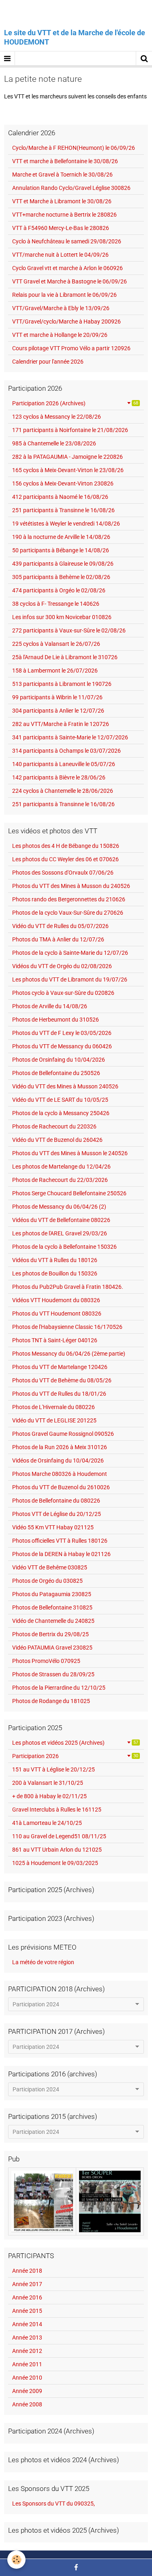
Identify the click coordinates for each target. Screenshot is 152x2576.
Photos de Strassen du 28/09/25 (53, 1674)
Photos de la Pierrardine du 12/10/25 (59, 1688)
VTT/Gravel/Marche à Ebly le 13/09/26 (61, 308)
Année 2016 (27, 2297)
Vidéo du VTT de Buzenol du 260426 (57, 1140)
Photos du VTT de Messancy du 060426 (62, 1046)
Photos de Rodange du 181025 (51, 1701)
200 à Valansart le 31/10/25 (48, 1783)
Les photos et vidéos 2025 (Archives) (75, 1743)
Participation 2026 (75, 1756)
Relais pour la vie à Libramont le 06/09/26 (64, 295)
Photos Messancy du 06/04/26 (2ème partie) (69, 1354)
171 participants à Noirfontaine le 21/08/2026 (70, 430)
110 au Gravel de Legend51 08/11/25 (59, 1836)
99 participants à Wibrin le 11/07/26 (57, 697)
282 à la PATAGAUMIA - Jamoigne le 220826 (67, 457)
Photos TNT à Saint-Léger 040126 (55, 1340)
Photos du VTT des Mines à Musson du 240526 (71, 886)
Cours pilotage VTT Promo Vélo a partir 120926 (71, 348)
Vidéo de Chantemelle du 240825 (53, 1621)
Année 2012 (27, 2351)
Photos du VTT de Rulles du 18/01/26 (59, 1394)
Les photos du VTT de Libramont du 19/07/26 (70, 979)
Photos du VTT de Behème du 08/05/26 (62, 1380)
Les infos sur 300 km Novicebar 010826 (62, 617)
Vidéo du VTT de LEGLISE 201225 (54, 1420)
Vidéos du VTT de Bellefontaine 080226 (61, 1220)
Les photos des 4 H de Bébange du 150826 (66, 846)
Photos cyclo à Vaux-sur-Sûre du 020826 (63, 993)
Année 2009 (27, 2391)
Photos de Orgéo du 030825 (47, 1581)
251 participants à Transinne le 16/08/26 (63, 510)
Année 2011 (27, 2364)
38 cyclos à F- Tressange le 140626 (56, 604)
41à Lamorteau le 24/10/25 (47, 1823)
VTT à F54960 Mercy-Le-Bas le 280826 (61, 228)
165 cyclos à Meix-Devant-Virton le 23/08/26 (68, 470)
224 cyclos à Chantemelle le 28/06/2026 (63, 791)
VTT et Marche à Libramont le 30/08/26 (62, 201)
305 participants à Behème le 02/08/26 (61, 577)
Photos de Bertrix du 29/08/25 (50, 1634)
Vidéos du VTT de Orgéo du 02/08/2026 (62, 966)
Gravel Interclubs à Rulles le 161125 (57, 1810)
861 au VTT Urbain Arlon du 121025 (57, 1850)
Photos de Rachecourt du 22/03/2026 (60, 1180)
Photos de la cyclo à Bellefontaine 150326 (64, 1247)
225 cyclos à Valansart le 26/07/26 (56, 644)
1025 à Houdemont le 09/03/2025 (55, 1863)
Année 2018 (27, 2271)
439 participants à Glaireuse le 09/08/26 (63, 564)
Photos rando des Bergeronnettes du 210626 (69, 899)
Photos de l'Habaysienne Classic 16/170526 (67, 1327)
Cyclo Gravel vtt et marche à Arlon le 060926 (67, 268)
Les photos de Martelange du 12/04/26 (61, 1167)
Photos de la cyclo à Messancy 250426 (61, 1113)
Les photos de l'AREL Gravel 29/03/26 (60, 1233)
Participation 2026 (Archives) (75, 403)
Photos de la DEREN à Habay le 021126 (61, 1554)
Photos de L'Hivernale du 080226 (54, 1407)
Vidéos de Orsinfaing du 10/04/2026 (58, 1460)
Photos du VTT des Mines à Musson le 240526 (70, 1153)
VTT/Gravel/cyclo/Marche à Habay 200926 (66, 321)
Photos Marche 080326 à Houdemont (60, 1474)
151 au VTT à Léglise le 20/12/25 (54, 1769)
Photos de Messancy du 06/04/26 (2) (59, 1207)
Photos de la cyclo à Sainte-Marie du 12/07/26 (70, 953)
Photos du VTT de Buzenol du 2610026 (61, 1487)
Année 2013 (27, 2338)
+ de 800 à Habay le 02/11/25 (49, 1796)
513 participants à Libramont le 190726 (62, 684)
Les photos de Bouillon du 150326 (55, 1273)
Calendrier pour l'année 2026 (48, 362)
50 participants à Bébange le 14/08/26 (61, 550)
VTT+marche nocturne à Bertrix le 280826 (64, 215)
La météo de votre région (43, 1962)
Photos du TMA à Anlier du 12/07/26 (58, 939)
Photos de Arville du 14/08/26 (50, 1006)
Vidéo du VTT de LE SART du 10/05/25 (60, 1100)
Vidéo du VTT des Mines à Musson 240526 (65, 1086)
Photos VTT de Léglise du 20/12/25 (57, 1514)
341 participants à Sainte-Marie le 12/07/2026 (70, 737)
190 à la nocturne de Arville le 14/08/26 (61, 537)
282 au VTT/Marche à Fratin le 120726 (61, 724)
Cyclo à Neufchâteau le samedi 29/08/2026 (67, 241)
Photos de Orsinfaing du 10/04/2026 (59, 1060)
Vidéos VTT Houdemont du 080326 (56, 1300)
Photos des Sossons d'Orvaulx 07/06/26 (63, 873)
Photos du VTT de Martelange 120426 (60, 1367)
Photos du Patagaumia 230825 (52, 1594)
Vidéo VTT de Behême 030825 (50, 1567)
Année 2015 (27, 2311)
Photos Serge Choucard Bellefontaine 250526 (69, 1193)
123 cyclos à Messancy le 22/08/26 (57, 417)
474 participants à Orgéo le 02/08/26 (59, 590)
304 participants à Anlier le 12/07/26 (58, 711)
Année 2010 (27, 2378)
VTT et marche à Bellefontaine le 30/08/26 (65, 161)
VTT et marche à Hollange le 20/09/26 (60, 335)
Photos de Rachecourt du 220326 (54, 1126)
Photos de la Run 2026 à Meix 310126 (60, 1447)
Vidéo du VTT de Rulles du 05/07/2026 (60, 926)
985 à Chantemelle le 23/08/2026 (54, 443)
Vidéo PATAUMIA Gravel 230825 (52, 1648)
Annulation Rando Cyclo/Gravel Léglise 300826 (71, 188)
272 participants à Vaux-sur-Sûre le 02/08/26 (69, 630)
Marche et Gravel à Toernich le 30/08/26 (62, 175)
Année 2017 (27, 2284)
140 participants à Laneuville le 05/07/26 (64, 764)
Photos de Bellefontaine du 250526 (56, 1073)
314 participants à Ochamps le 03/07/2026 (66, 751)
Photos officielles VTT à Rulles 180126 (60, 1541)
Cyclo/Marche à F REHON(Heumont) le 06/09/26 (74, 148)
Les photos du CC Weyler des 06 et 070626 (65, 859)
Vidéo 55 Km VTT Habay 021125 (53, 1527)
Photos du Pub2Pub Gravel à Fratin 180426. (68, 1287)
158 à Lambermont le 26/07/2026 (55, 671)
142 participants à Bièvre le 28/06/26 (59, 777)
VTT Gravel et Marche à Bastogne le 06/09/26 (70, 281)
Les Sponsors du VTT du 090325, (54, 2504)
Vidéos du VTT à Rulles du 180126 (55, 1260)
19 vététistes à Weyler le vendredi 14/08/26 (66, 524)
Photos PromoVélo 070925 (46, 1661)
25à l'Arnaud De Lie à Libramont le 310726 (65, 657)
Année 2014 (27, 2324)
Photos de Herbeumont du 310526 (56, 1020)
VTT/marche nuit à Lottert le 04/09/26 (60, 255)
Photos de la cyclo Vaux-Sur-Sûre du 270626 (68, 913)
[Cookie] (16, 2560)
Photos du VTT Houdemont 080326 (57, 1314)
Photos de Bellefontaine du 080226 (56, 1501)
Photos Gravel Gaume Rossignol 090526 (63, 1434)
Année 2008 (27, 2404)
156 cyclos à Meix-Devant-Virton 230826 (63, 483)
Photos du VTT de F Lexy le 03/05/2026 (62, 1033)
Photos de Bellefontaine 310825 (52, 1607)
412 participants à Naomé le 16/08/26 (60, 497)
